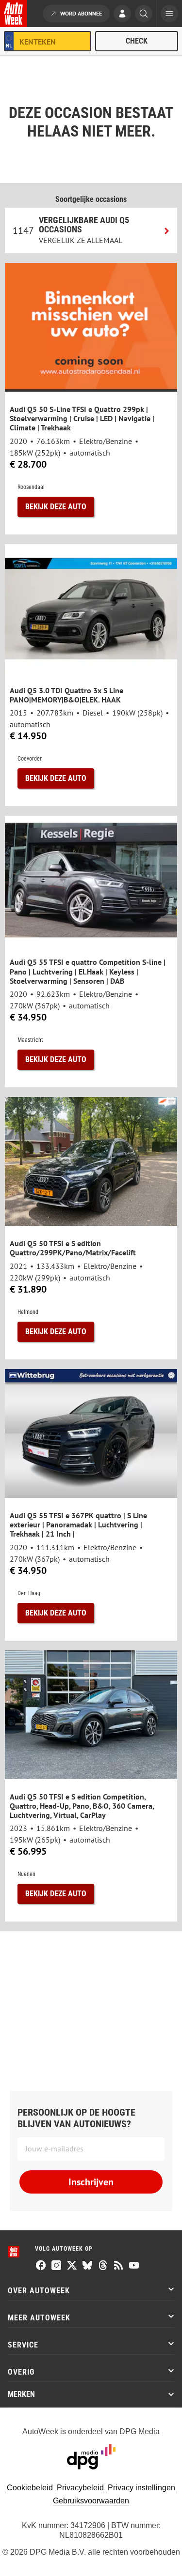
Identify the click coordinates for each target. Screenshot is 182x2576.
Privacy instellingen (141, 2488)
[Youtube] (134, 2266)
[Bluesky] (87, 2266)
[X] (72, 2266)
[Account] (122, 15)
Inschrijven (91, 2182)
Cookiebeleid (30, 2488)
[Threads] (103, 2266)
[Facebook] (41, 2266)
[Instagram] (56, 2266)
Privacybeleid (80, 2488)
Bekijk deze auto (56, 507)
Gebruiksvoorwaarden (91, 2501)
